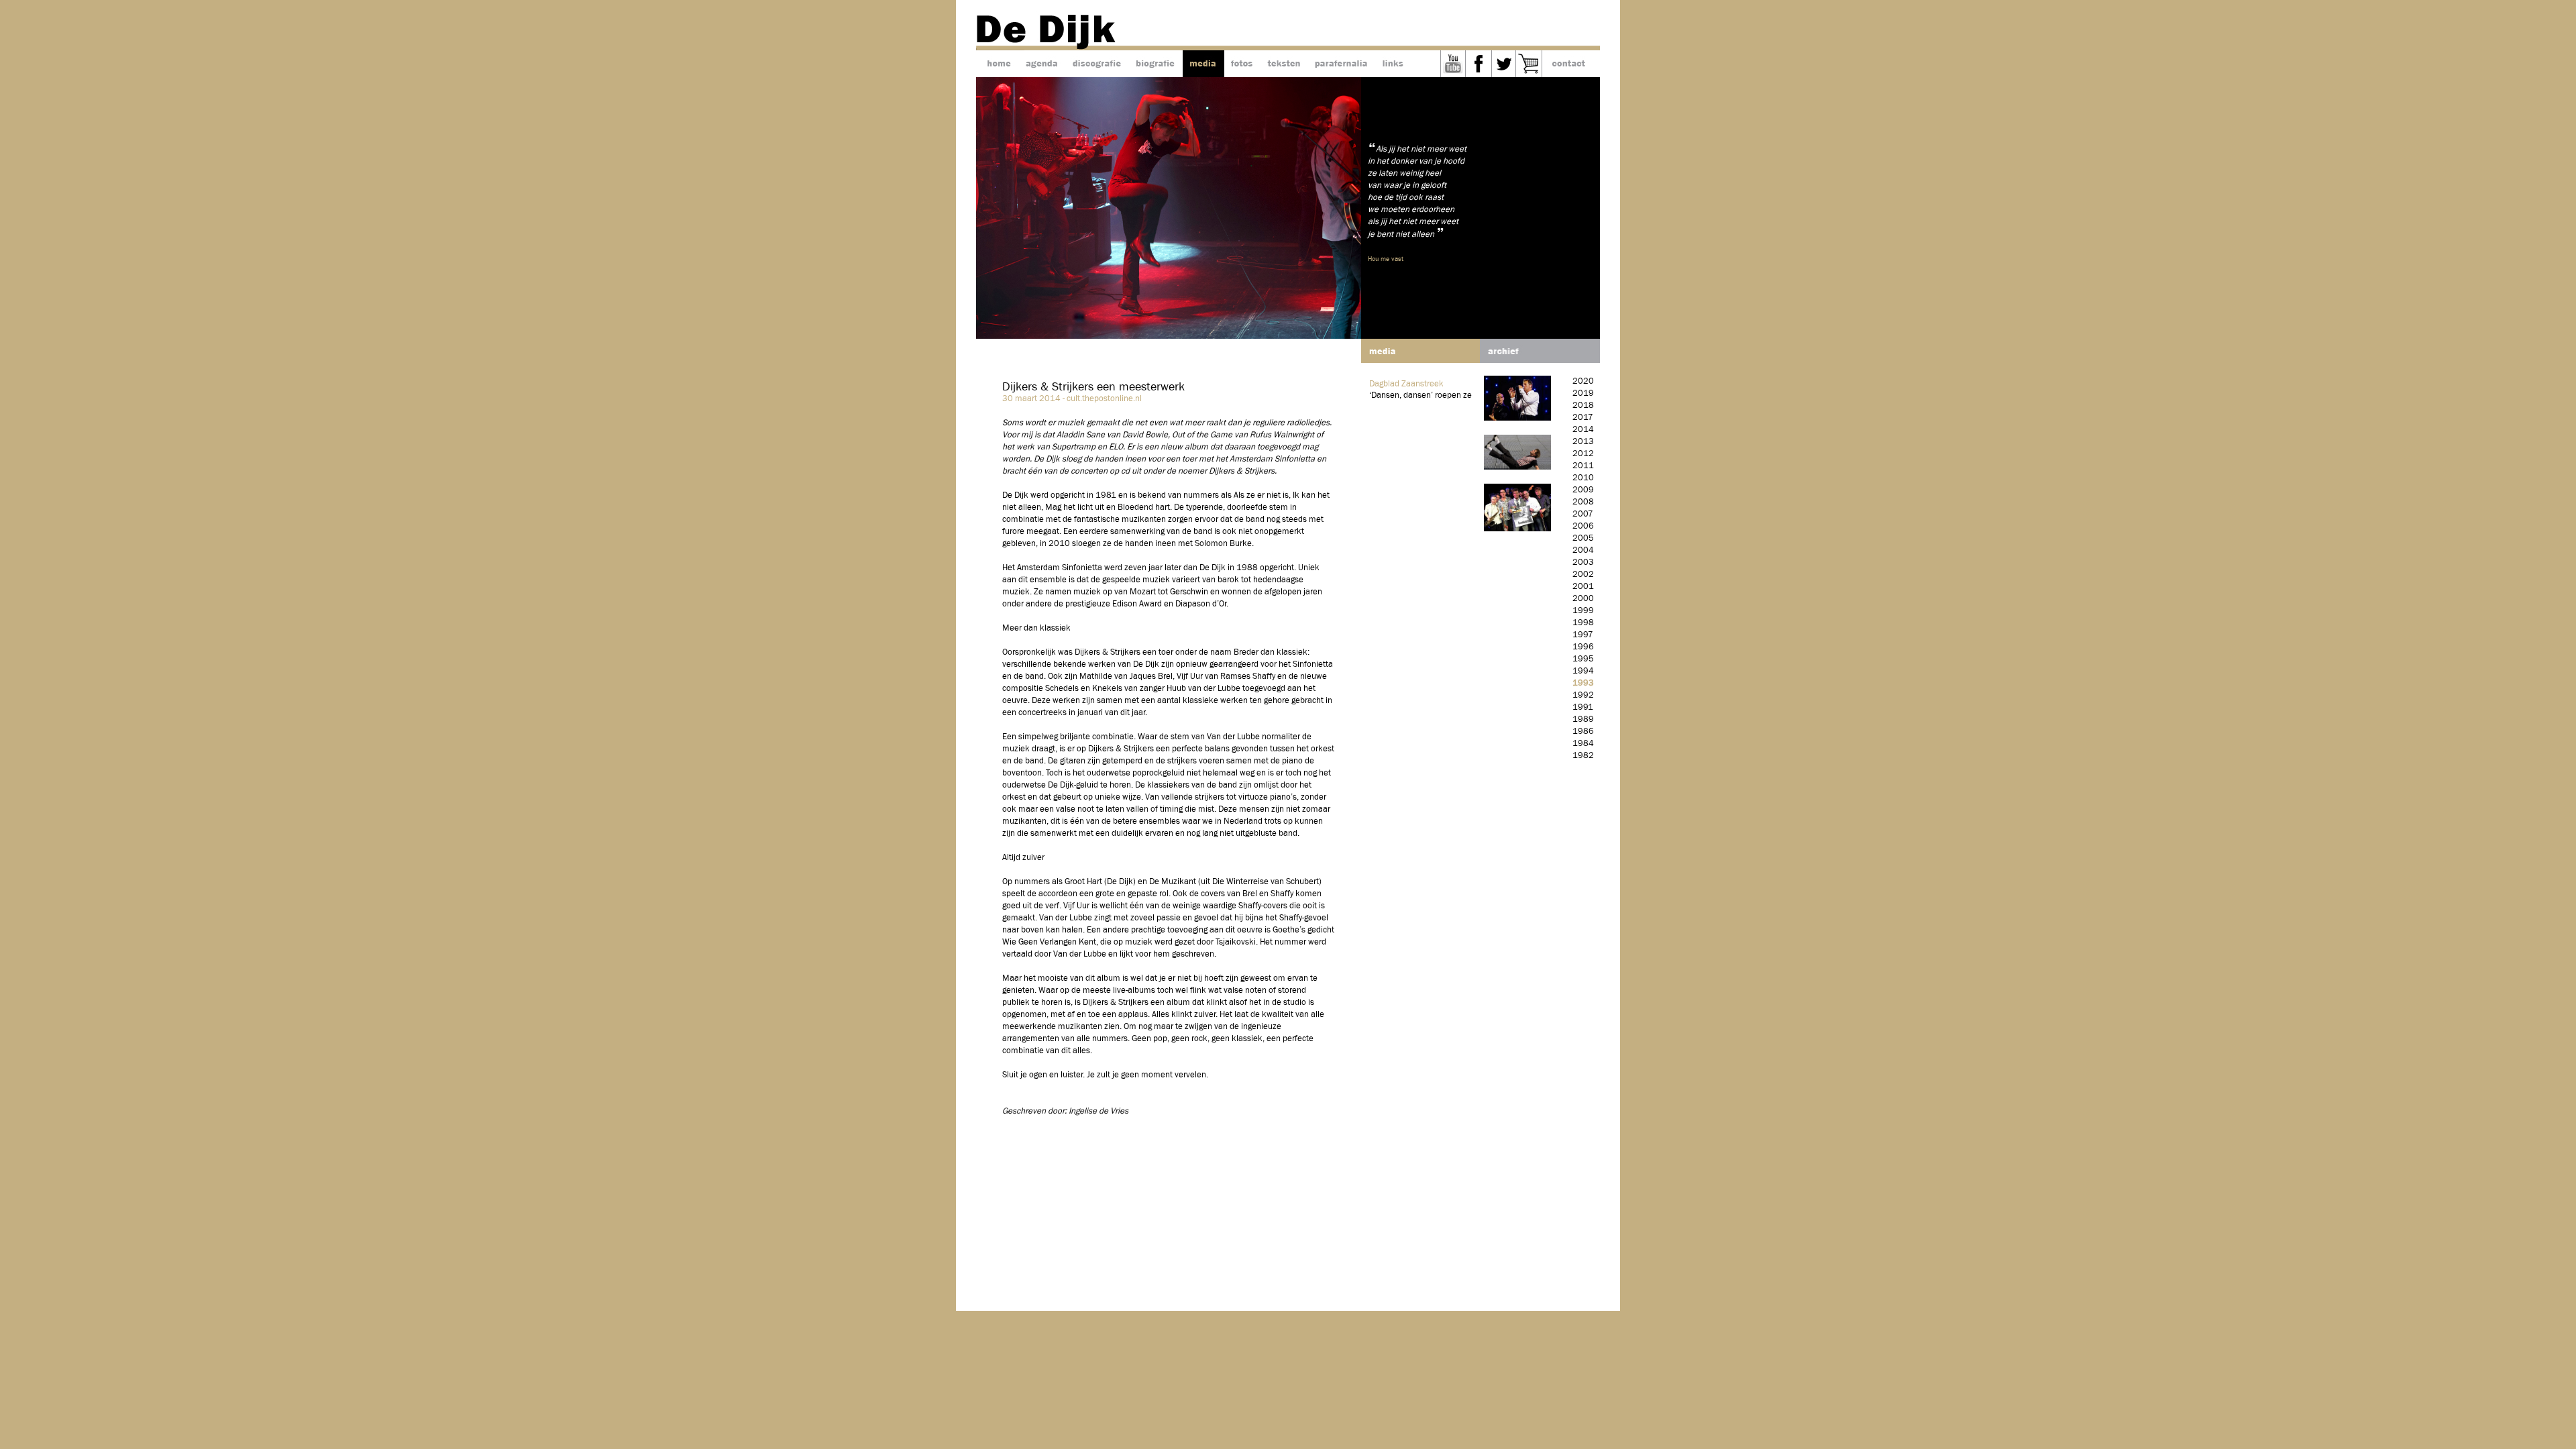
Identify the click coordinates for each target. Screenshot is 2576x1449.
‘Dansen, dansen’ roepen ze (1420, 395)
